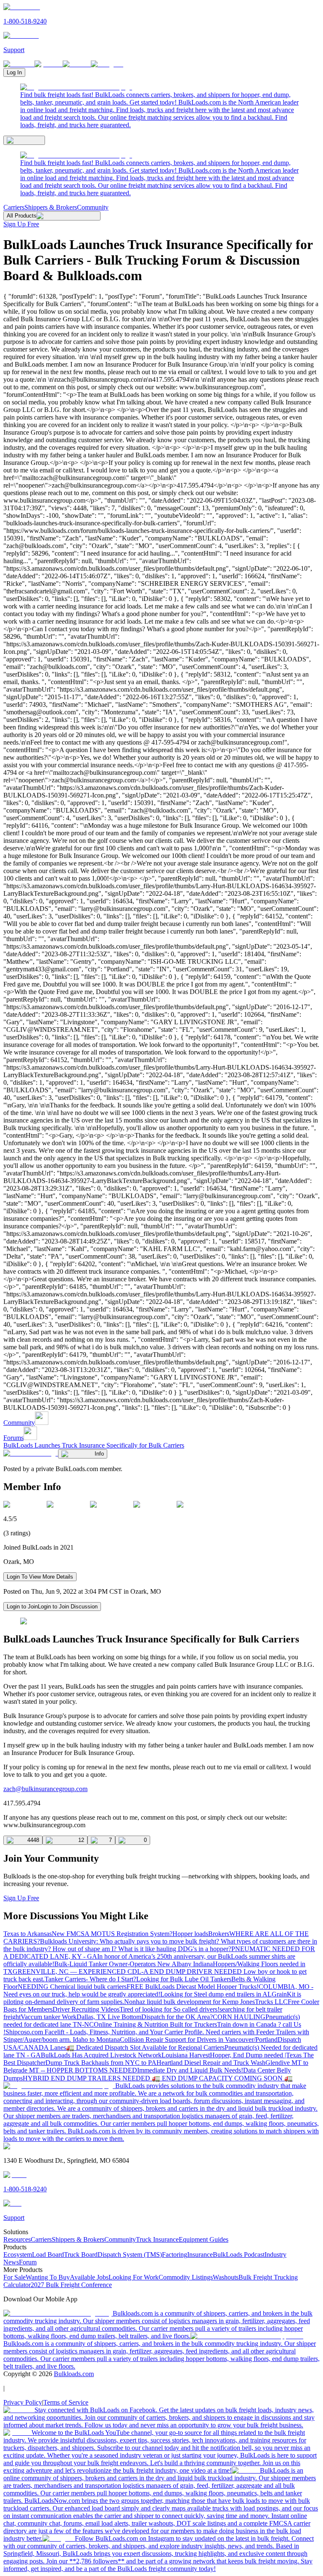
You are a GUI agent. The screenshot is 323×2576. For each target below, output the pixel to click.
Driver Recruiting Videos (86, 2009)
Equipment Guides (204, 2239)
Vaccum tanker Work (49, 2017)
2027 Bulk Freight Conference (71, 2285)
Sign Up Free (21, 224)
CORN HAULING (239, 2017)
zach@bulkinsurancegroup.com (45, 1789)
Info (99, 1454)
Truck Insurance (157, 2239)
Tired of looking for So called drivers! (169, 2009)
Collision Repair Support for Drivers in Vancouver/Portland (199, 2040)
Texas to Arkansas (28, 1934)
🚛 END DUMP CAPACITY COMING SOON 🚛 (222, 2078)
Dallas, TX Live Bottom (109, 2017)
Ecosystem (18, 2255)
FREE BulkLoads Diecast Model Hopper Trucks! (193, 1987)
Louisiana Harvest (186, 2055)
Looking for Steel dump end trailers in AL (216, 1994)
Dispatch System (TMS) (130, 2255)
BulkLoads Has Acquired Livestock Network (101, 2055)
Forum (28, 2262)
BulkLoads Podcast (239, 2255)
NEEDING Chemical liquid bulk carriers (72, 1987)
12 (81, 1840)
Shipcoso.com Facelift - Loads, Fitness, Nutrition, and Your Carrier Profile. (106, 2032)
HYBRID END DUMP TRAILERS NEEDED (87, 2078)
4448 (33, 1840)
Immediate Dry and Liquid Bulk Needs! (190, 2070)
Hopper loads (190, 1934)
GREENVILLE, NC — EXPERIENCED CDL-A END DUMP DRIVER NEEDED (128, 1971)
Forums (13, 1438)
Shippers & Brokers (51, 207)
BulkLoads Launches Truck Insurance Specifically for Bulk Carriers (94, 1445)
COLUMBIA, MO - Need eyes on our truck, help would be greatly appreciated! (158, 1990)
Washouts (226, 2277)
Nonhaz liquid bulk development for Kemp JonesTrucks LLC (206, 2002)
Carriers (14, 207)
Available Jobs (89, 2277)
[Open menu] (24, 140)
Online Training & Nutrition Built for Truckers (155, 2024)
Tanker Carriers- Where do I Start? (90, 1979)
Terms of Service (66, 2402)
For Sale (15, 2277)
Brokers (219, 1934)
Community (93, 207)
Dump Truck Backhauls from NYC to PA (101, 2063)
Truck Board (81, 2255)
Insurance (200, 2255)
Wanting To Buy (48, 2277)
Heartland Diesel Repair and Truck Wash (211, 2063)
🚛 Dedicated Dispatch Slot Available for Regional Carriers (145, 2047)
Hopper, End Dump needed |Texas (257, 2055)
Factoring (175, 2255)
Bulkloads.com (74, 2374)
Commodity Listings (186, 2277)
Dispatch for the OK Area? (177, 2017)
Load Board (48, 2255)
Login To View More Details (40, 1577)
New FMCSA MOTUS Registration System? (112, 1934)
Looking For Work (134, 2277)
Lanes (58, 2047)
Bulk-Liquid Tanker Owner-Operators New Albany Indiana (134, 1964)
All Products (22, 216)
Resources (17, 2239)
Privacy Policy (23, 2402)
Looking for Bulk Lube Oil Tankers (184, 1979)
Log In (14, 72)
